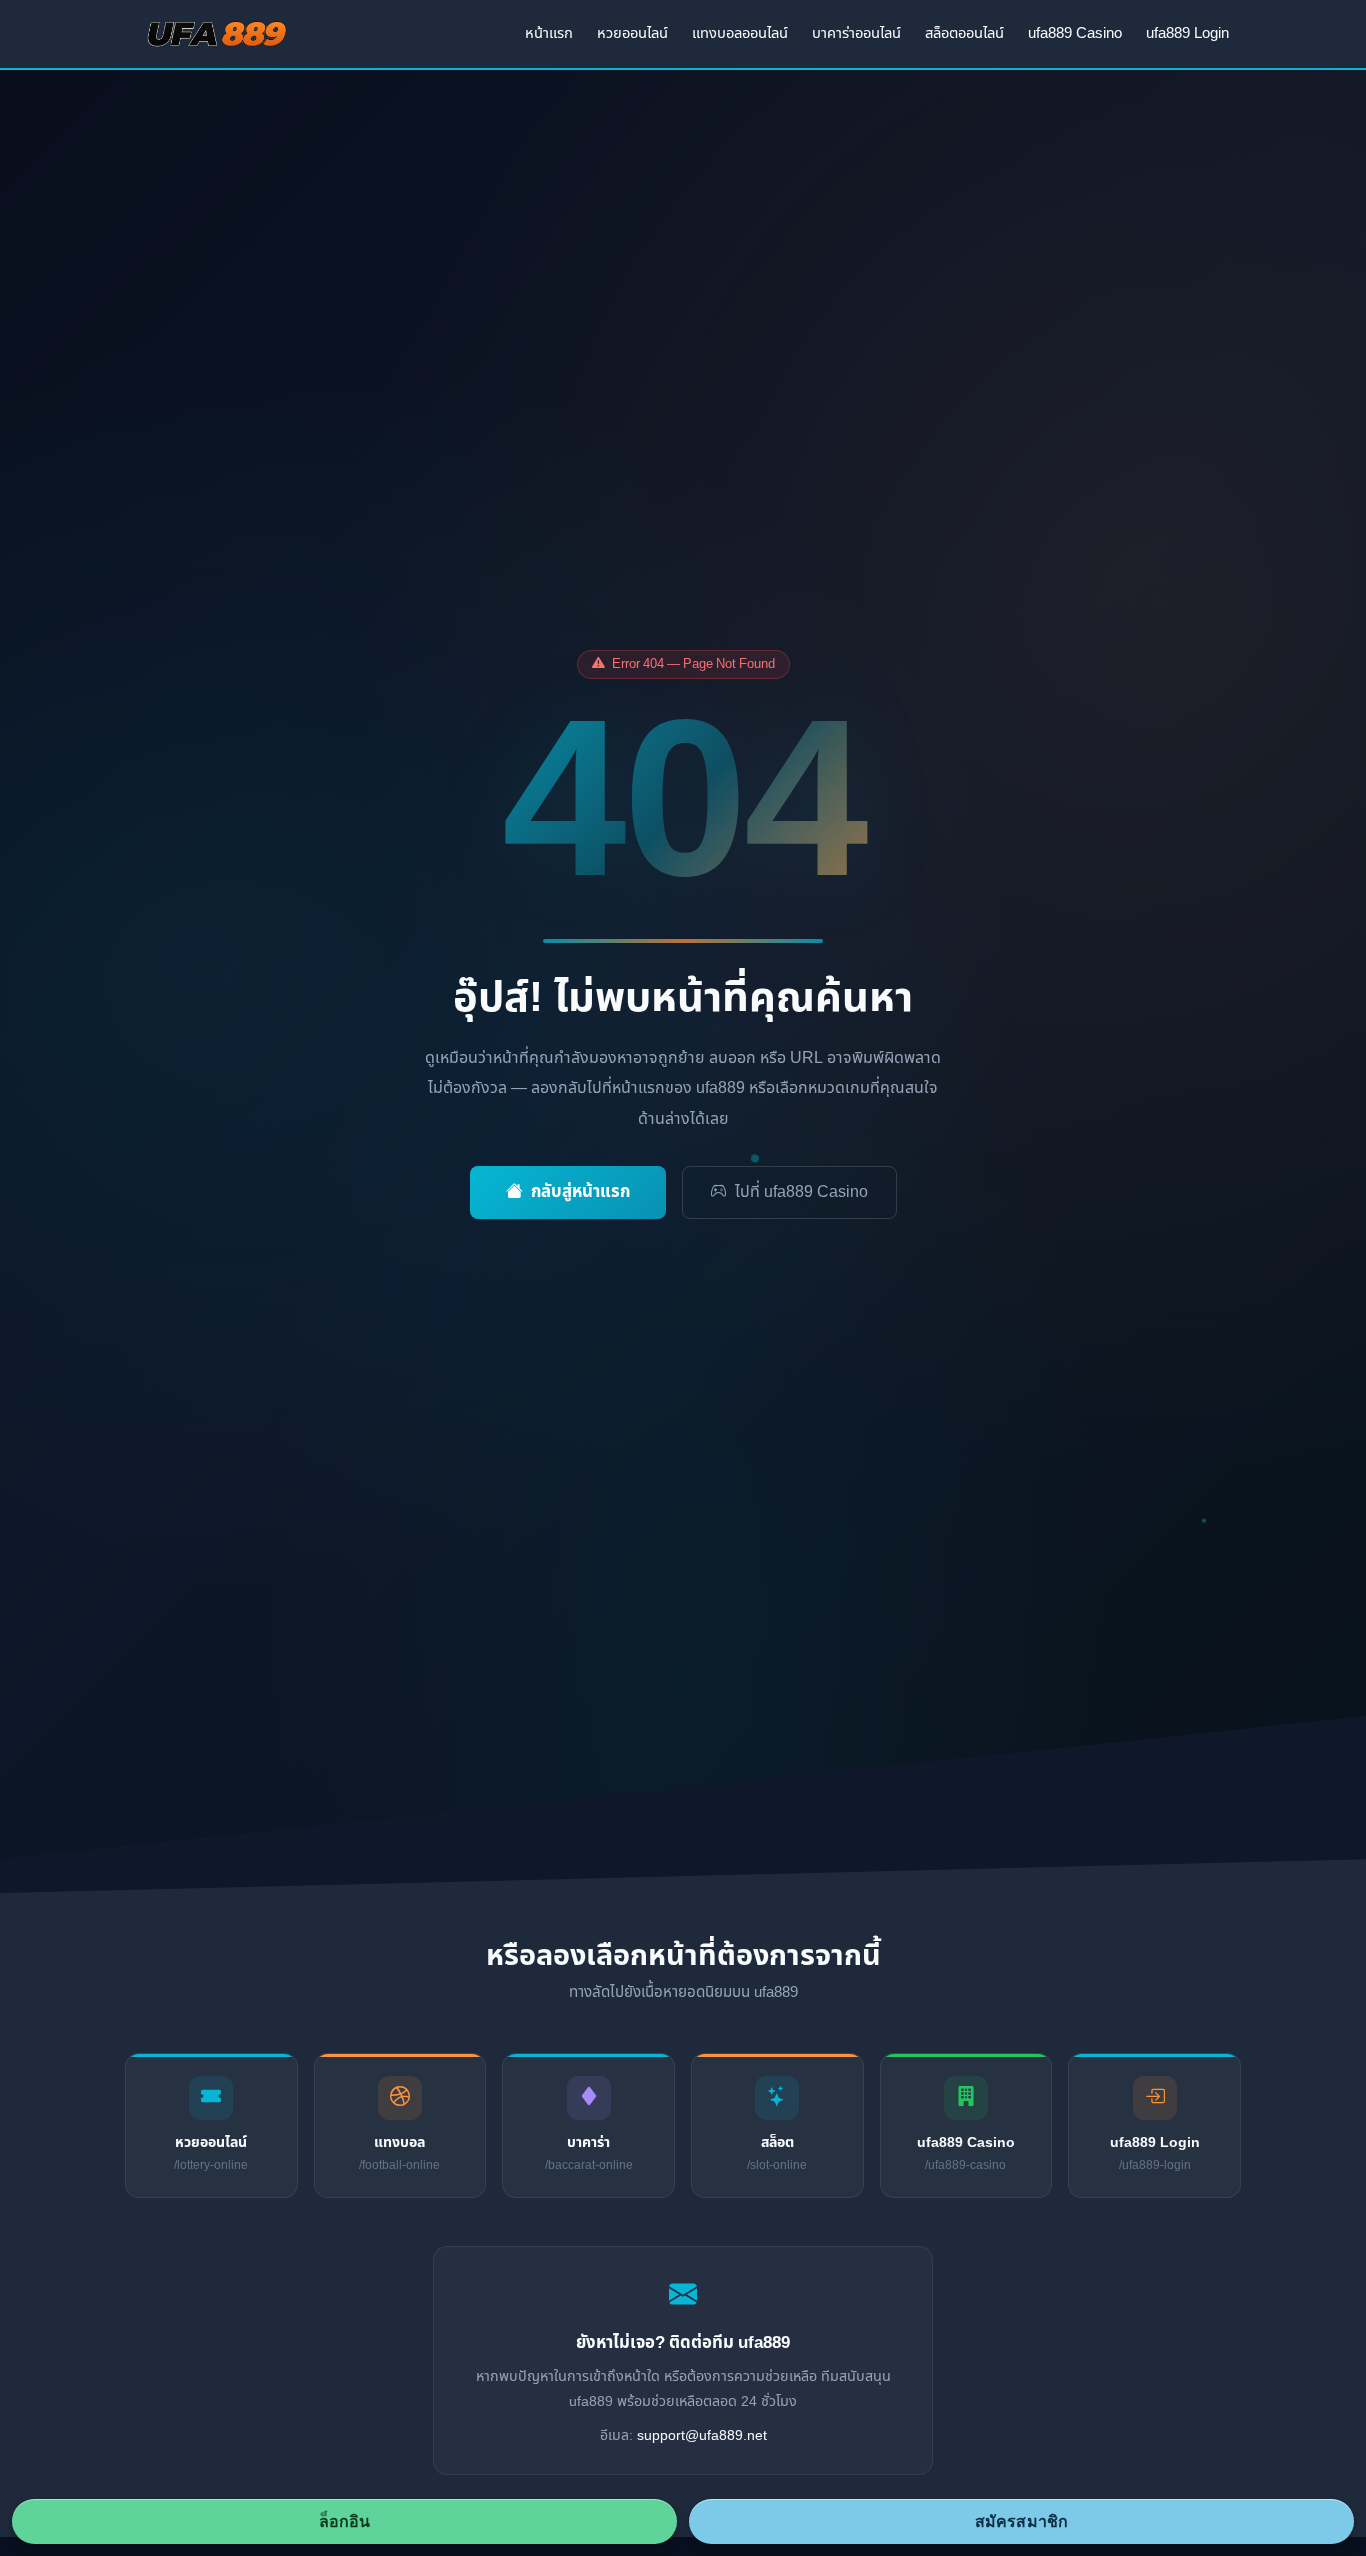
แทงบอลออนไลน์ (740, 33)
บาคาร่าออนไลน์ (856, 33)
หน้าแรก (549, 33)
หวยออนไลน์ (632, 33)
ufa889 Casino (1075, 33)
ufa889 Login (1187, 33)
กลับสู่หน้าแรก (580, 1192)
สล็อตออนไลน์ (964, 33)
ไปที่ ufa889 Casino (801, 1192)
